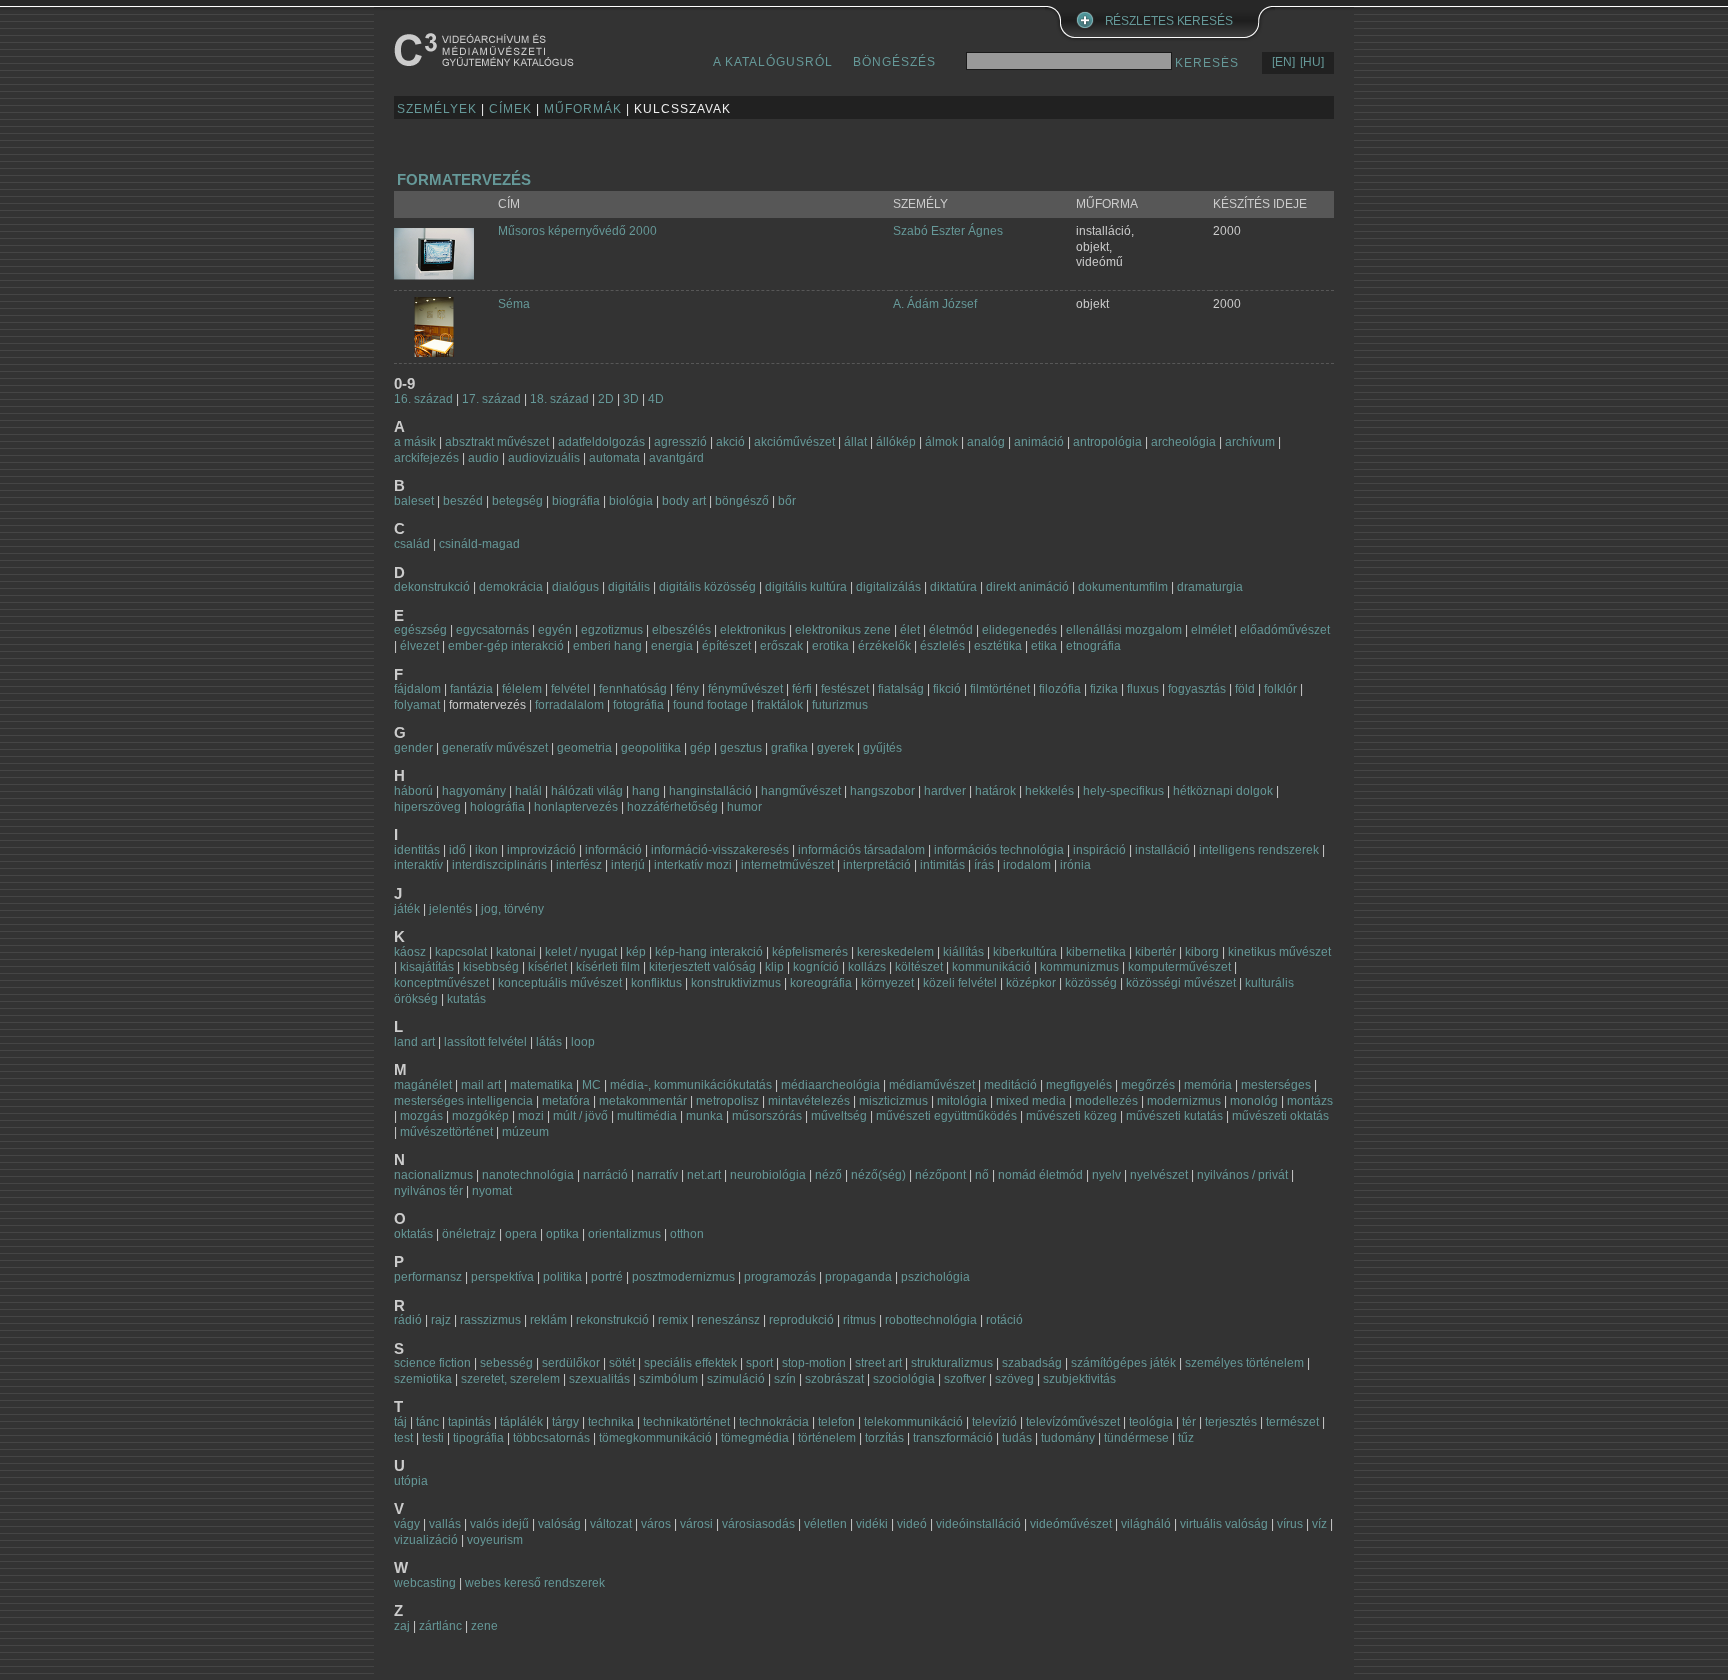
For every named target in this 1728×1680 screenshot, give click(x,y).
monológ (1254, 1101)
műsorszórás (767, 1116)
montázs (1310, 1101)
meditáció (1010, 1085)
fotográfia (638, 705)
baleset (414, 501)
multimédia (647, 1116)
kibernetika (1096, 952)
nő (982, 1175)
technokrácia (774, 1422)
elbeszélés (681, 630)
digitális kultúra (806, 587)
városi (696, 1524)
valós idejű (499, 1524)
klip (774, 967)
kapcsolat (461, 952)
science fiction (432, 1363)
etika (1044, 646)
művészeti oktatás (1280, 1116)
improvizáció (541, 850)
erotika (830, 646)
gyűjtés (882, 748)
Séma (514, 304)
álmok (941, 442)
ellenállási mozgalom (1124, 630)
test (403, 1438)
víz (1319, 1524)
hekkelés (1049, 791)
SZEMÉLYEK (437, 109)
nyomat (492, 1191)
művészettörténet (446, 1132)
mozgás (421, 1116)
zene (484, 1626)
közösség (1091, 983)
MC (591, 1085)
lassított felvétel (485, 1042)
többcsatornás (551, 1438)
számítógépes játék (1123, 1363)
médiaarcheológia (830, 1085)
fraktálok (780, 705)
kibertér (1155, 952)
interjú (628, 865)
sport (759, 1363)
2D (606, 399)
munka (704, 1116)
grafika (789, 748)
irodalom (1027, 865)
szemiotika (423, 1379)
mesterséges (1276, 1085)
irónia (1075, 865)
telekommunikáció (913, 1422)
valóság (559, 1524)
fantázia (471, 689)
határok (995, 791)
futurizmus (840, 705)
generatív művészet (495, 748)
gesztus (741, 748)
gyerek (835, 748)
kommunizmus (1079, 967)
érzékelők (884, 646)
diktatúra (953, 587)
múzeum (525, 1132)
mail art (481, 1085)
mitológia (962, 1101)
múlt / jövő (580, 1116)
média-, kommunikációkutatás (691, 1085)
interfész (579, 865)
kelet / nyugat (581, 952)
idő (457, 850)
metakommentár (643, 1101)
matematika (541, 1085)
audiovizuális (544, 458)
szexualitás (599, 1379)
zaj (402, 1626)
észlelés (942, 646)
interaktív (418, 865)
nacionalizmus (433, 1175)
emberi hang (607, 646)
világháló (1146, 1524)
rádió (408, 1320)
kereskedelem (895, 952)
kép (636, 952)
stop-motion (814, 1363)
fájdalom (417, 689)
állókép (896, 442)
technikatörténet (686, 1422)
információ (613, 850)
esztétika (998, 646)
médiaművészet (932, 1085)
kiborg (1202, 952)
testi (433, 1438)
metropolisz (727, 1101)
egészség (420, 630)
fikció (947, 689)
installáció (1162, 850)
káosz (410, 952)
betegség (517, 501)
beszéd (463, 501)
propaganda (858, 1277)
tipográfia (478, 1438)
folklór (1280, 689)
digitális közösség (707, 587)
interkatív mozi (693, 865)
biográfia (576, 501)
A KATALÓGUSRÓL (773, 62)
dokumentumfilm (1123, 587)
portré (607, 1277)
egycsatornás (492, 630)
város (656, 1524)
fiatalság (901, 689)
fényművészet (745, 689)
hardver (945, 791)
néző (828, 1175)
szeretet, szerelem (510, 1379)
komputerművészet (1179, 967)
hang (646, 791)
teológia (1151, 1422)
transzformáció (953, 1438)
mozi (531, 1116)
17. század (491, 399)
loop (583, 1042)
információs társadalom (861, 850)
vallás (445, 1524)
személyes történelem (1244, 1363)
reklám (548, 1320)
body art (684, 501)
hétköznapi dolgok (1223, 791)
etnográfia (1093, 646)
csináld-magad (479, 544)
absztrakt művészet (497, 442)
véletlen (825, 1524)
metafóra (566, 1101)
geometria (584, 748)
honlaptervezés (576, 807)
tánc (427, 1422)
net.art (705, 1175)
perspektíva (502, 1277)
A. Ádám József (935, 304)
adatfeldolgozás (601, 442)
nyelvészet (1159, 1175)
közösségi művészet (1181, 983)
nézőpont (940, 1175)
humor (744, 807)
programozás (780, 1277)
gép (700, 748)
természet (1292, 1422)
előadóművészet (1285, 630)
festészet (845, 689)
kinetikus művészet (1279, 952)
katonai (516, 952)
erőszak (781, 646)
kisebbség (491, 967)
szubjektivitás (1079, 1379)
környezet (887, 983)
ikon (486, 850)
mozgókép (480, 1116)
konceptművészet (441, 983)
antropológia (1107, 442)
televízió (994, 1422)
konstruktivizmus (736, 983)
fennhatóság (633, 689)
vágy (407, 1524)
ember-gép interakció (506, 646)
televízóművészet (1073, 1422)
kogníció (816, 967)
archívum (1250, 442)
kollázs (867, 967)
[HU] (1312, 62)
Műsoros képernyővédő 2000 (577, 231)
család (412, 544)
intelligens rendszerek (1259, 850)
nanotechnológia (528, 1175)
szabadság (1032, 1363)
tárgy (565, 1422)
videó (912, 1524)
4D (656, 399)
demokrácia (511, 587)
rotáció (1004, 1320)
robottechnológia (931, 1320)
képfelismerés (810, 952)
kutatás (466, 999)
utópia (411, 1481)
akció (730, 442)
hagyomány (474, 791)
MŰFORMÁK (583, 109)
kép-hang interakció (709, 952)
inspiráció (1099, 850)
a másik (415, 442)
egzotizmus (612, 630)
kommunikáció (991, 967)
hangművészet (801, 791)
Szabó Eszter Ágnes (948, 231)
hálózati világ (587, 791)
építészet (726, 646)
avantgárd (676, 458)
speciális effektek (690, 1363)
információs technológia (999, 850)
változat (611, 1524)
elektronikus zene (843, 630)
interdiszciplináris (499, 865)
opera (521, 1234)
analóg (986, 442)
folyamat (417, 705)
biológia (631, 501)
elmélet (1211, 630)
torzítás (884, 1438)
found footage (710, 705)
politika (562, 1277)
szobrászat (834, 1379)
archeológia (1183, 442)
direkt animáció (1027, 587)
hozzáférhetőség (672, 807)
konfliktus (656, 983)
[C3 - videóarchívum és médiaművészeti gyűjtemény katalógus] (484, 49)
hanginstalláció (710, 791)
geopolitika (651, 748)
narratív (657, 1175)
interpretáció (877, 865)
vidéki (872, 1524)
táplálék (521, 1422)
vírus (1290, 1524)
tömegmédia (755, 1438)
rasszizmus (490, 1320)
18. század (559, 399)
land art (414, 1042)
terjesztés (1231, 1422)
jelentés (450, 909)
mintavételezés (809, 1101)
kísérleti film (608, 967)
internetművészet (787, 865)
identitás (417, 850)
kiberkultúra (1025, 952)
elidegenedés (1019, 630)
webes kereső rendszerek (535, 1583)
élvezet (419, 646)
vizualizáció (426, 1540)
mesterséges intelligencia (463, 1101)
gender (413, 748)
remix (673, 1320)
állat (855, 442)
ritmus (859, 1320)
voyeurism (495, 1540)
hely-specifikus (1123, 791)
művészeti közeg (1071, 1116)
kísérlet (547, 967)
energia (672, 646)
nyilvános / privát (1242, 1175)
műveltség (839, 1116)
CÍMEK (510, 109)
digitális (629, 587)
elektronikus (753, 630)
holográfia (497, 807)
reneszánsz (728, 1320)
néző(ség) (878, 1175)
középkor (1031, 983)
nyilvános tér (428, 1191)
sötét (622, 1363)
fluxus (1143, 689)
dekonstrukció (432, 587)
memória (1208, 1085)
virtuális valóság (1224, 1524)
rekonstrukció (612, 1320)
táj (400, 1422)
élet (910, 630)
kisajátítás (427, 967)
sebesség (506, 1363)
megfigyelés (1079, 1085)
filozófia (1060, 689)
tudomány (1068, 1438)
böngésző (742, 501)
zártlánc (440, 1626)
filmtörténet (1000, 689)
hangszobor (882, 791)
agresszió (680, 442)
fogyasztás (1197, 689)
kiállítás (963, 952)
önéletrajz (469, 1234)
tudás (1017, 1438)
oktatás (413, 1234)
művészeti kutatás (1174, 1116)
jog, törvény (512, 909)
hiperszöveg (427, 807)
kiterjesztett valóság (702, 967)
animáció (1039, 442)
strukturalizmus (952, 1363)
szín (785, 1379)
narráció (605, 1175)
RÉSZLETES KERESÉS (1169, 21)
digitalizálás (888, 587)
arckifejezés (426, 458)
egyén (555, 630)
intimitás (942, 865)
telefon (836, 1422)
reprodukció (801, 1320)
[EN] (1283, 62)
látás (549, 1042)
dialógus (575, 587)
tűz (1186, 1438)
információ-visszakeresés (720, 850)
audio (483, 458)
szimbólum (668, 1379)
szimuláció (736, 1379)
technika (611, 1422)
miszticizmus (893, 1101)
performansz (428, 1277)
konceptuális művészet (560, 983)
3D (631, 399)
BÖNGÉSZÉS (894, 62)
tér (1189, 1422)
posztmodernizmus (683, 1277)
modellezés (1106, 1101)
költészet (919, 967)
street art (878, 1363)
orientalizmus (624, 1234)
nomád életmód (1040, 1175)
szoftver (965, 1379)
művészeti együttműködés (946, 1116)
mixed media (1031, 1101)
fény (687, 689)
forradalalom (569, 705)
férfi (802, 689)
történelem (827, 1438)
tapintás (469, 1422)
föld (1245, 689)
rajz (441, 1320)
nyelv (1106, 1175)
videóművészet (1071, 1524)
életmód (951, 630)
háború (413, 791)
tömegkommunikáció (655, 1438)
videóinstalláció (978, 1524)
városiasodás (758, 1524)
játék (407, 909)
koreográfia (821, 983)
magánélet (423, 1085)
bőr (787, 501)
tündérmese (1136, 1438)
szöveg (1014, 1379)
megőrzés (1148, 1085)
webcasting (425, 1583)
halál (528, 791)
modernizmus (1184, 1101)
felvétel (570, 689)
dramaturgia (1210, 587)
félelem (522, 689)
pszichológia (935, 1277)
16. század (423, 399)
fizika (1104, 689)
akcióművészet (794, 442)
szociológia (904, 1379)
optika (562, 1234)
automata (614, 458)
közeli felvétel (960, 983)
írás (984, 865)
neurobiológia (768, 1175)
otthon (687, 1234)
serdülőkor (571, 1363)
